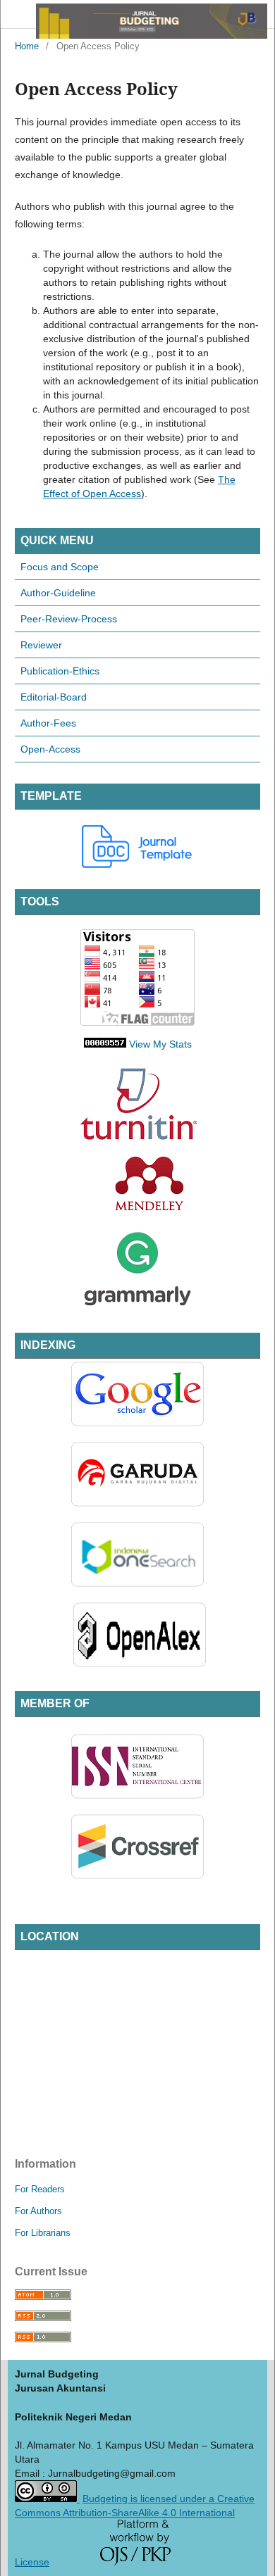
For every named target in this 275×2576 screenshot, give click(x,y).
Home (27, 46)
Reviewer (41, 645)
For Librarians (43, 2233)
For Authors (38, 2211)
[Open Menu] (15, 14)
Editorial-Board (54, 697)
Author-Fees (48, 723)
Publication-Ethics (60, 671)
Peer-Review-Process (69, 619)
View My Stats (160, 1044)
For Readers (40, 2189)
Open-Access (50, 749)
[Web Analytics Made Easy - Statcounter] (105, 1044)
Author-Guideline (58, 593)
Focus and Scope (60, 567)
